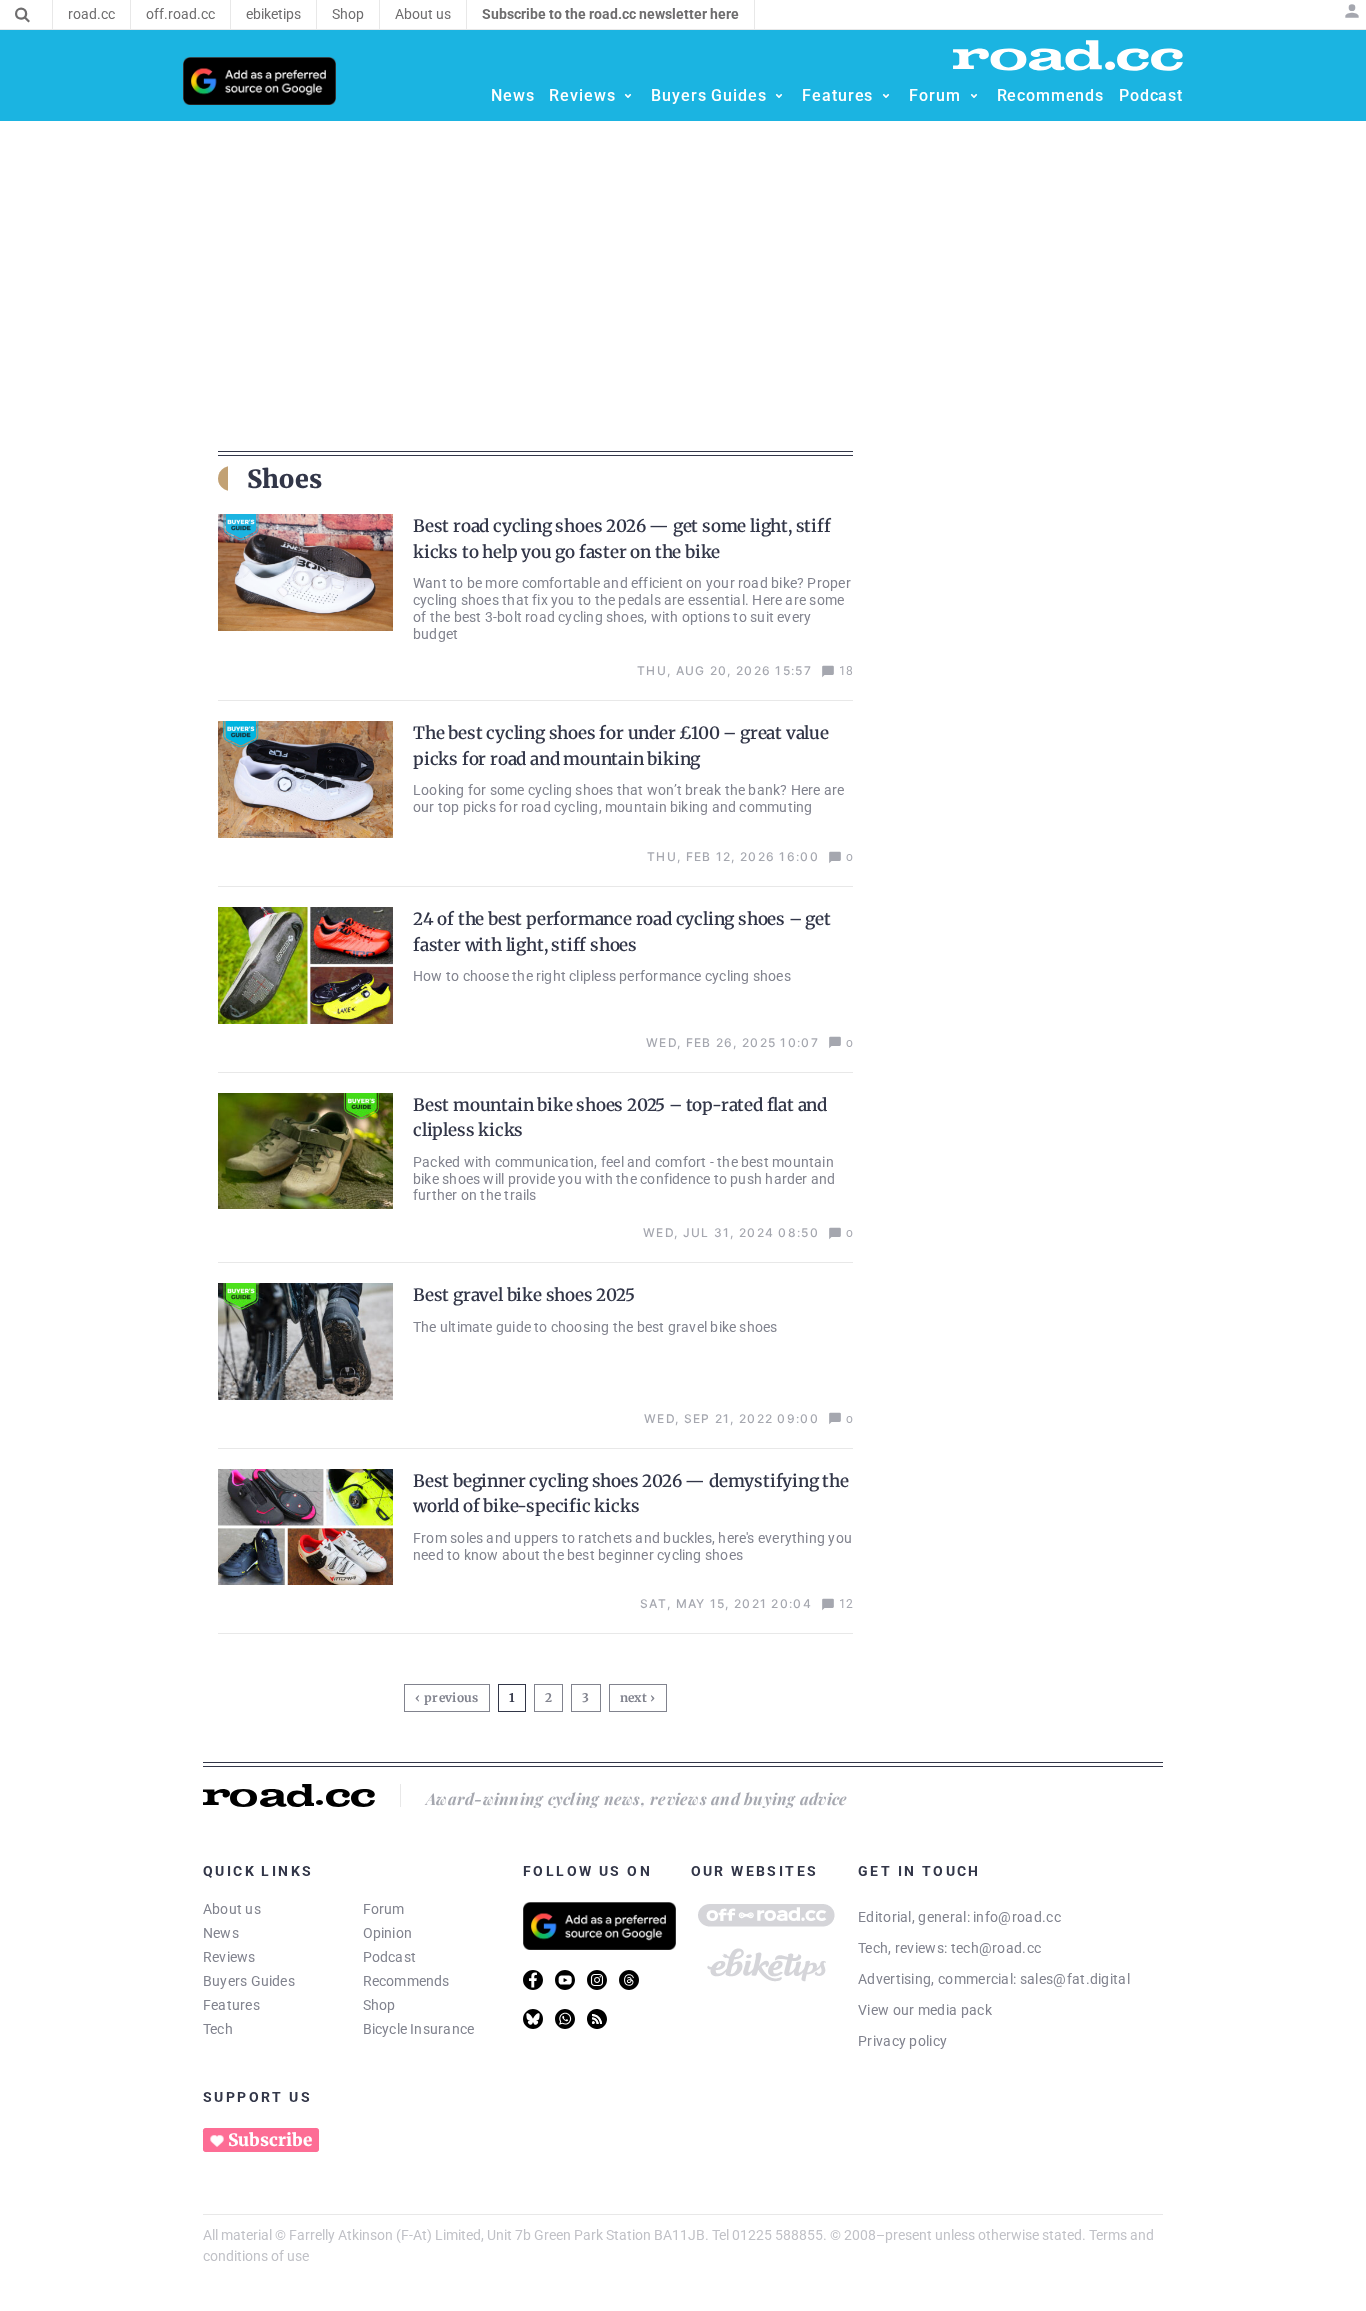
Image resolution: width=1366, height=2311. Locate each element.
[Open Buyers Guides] (779, 96)
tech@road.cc (996, 1948)
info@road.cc (1017, 1917)
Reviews (229, 1957)
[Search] (22, 15)
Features (231, 2005)
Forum (384, 1909)
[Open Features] (886, 96)
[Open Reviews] (628, 96)
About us (232, 1909)
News (221, 1933)
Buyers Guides (249, 1981)
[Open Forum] (974, 96)
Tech (218, 2029)
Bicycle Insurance (419, 2029)
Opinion (388, 1933)
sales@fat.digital (1075, 1979)
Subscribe (270, 2140)
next (633, 1697)
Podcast (390, 1957)
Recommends (406, 1981)
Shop (379, 2005)
